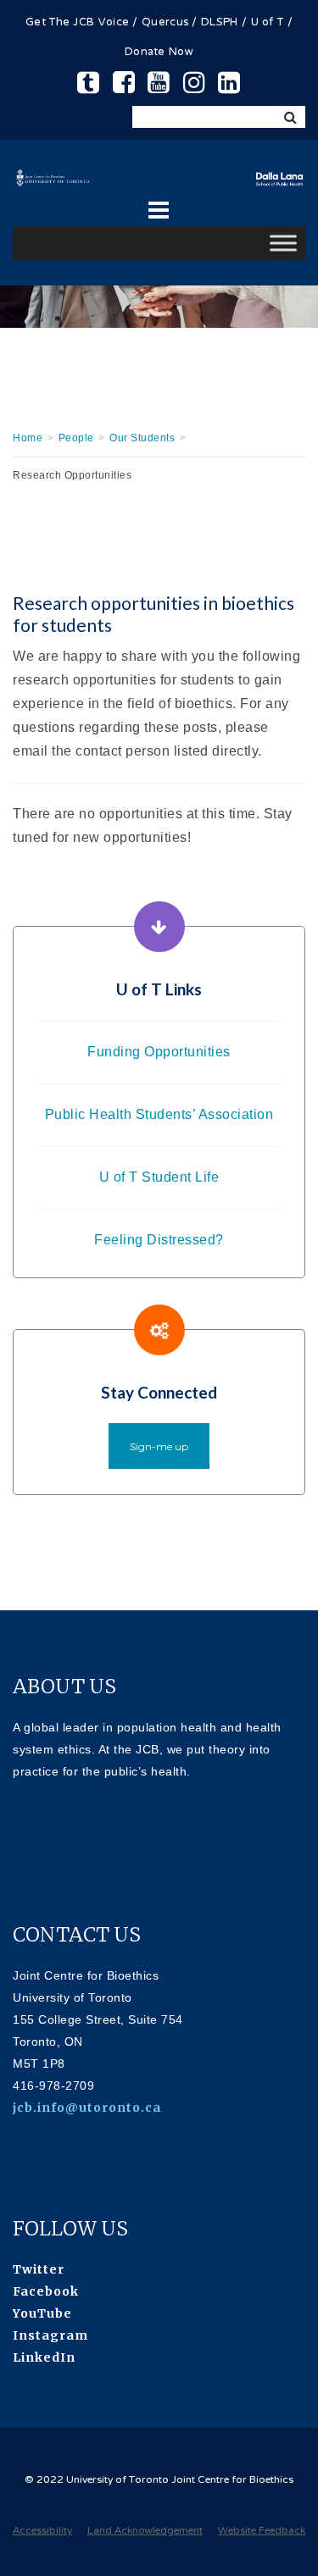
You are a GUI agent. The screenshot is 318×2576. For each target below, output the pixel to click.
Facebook (46, 2291)
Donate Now (159, 53)
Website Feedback (262, 2531)
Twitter (39, 2269)
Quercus (165, 23)
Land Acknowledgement (145, 2531)
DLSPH (220, 23)
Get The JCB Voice (77, 23)
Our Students (142, 438)
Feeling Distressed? (159, 1240)
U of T (268, 23)
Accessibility (42, 2531)
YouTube (42, 2313)
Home (28, 438)
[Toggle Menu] (283, 244)
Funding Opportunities (159, 1052)
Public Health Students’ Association (159, 1114)
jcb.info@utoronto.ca (87, 2108)
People (76, 438)
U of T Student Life (159, 1177)
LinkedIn (44, 2357)
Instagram (50, 2335)
